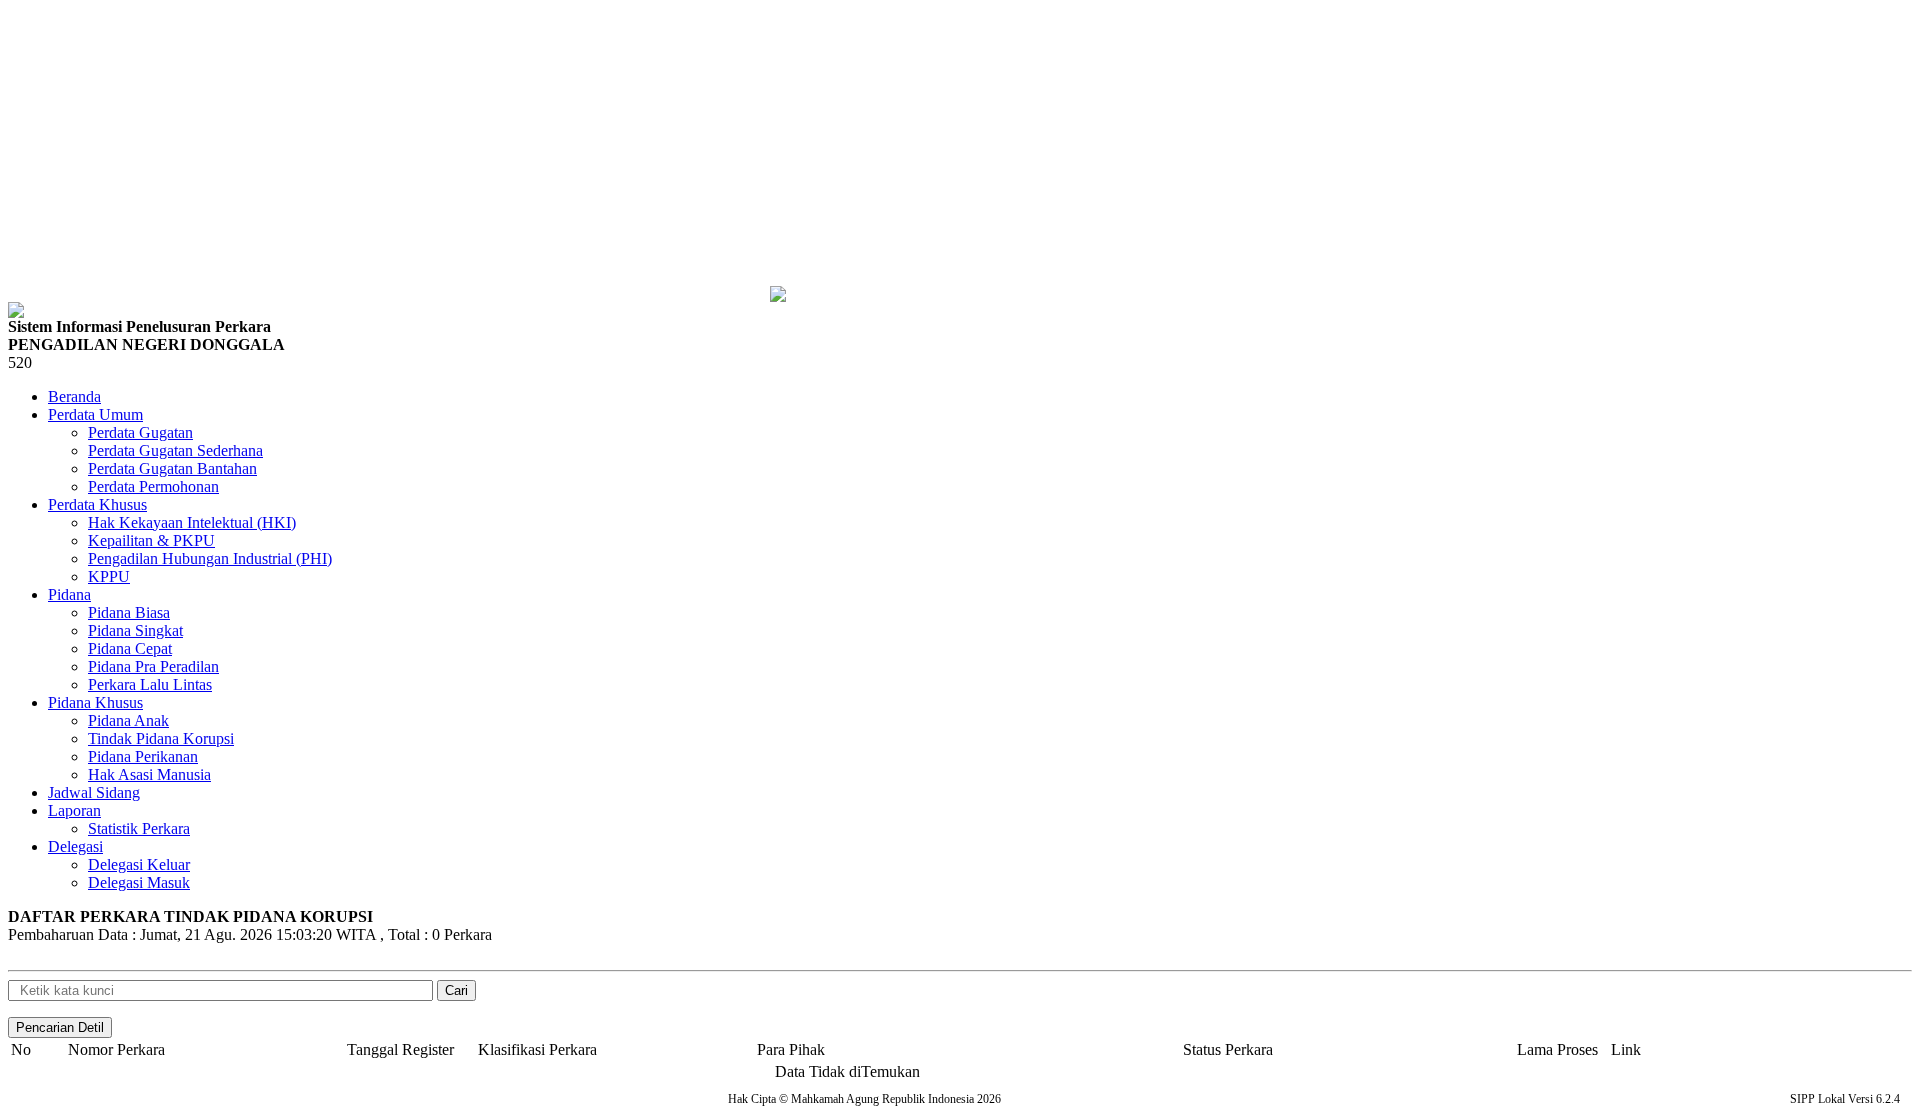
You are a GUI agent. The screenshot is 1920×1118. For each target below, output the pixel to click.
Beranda (74, 396)
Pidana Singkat (135, 630)
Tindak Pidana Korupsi (161, 738)
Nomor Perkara (116, 1049)
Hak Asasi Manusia (149, 774)
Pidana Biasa (129, 612)
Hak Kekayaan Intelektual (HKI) (192, 522)
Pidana (69, 594)
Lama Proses (1557, 1049)
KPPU (109, 576)
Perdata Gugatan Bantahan (172, 468)
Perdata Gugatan (140, 432)
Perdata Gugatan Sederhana (175, 450)
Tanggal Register (400, 1049)
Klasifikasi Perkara (537, 1049)
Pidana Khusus (95, 702)
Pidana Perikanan (143, 756)
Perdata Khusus (97, 504)
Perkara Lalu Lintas (150, 684)
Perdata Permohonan (153, 486)
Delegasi (75, 846)
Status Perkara (1228, 1049)
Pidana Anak (128, 720)
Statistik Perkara (139, 828)
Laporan (74, 810)
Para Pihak (791, 1049)
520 (20, 362)
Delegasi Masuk (139, 882)
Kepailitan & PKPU (151, 540)
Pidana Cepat (130, 648)
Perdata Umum (95, 414)
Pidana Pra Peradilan (153, 666)
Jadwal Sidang (94, 792)
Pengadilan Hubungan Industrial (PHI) (210, 558)
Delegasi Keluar (139, 864)
